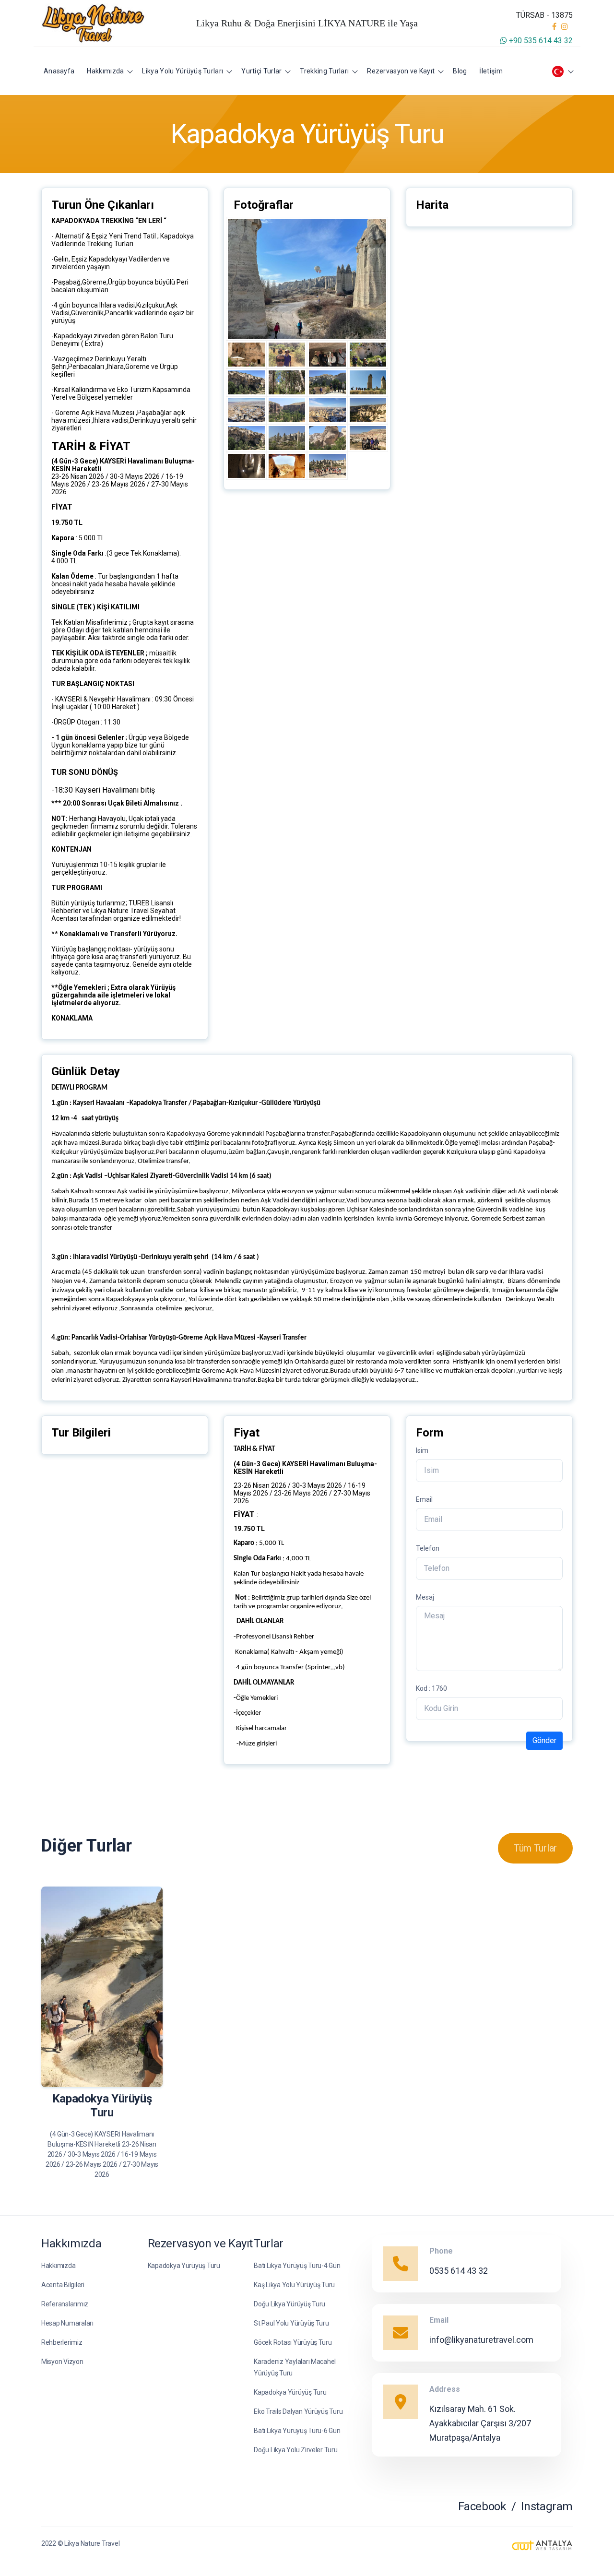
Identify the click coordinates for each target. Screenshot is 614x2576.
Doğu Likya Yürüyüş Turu (289, 2304)
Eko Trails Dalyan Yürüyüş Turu (298, 2411)
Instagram (547, 2506)
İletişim (491, 71)
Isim (422, 1450)
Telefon (428, 1548)
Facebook (482, 2506)
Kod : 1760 (431, 1688)
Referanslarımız (65, 2304)
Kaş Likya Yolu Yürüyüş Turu (294, 2285)
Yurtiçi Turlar (261, 71)
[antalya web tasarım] (542, 2546)
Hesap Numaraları (67, 2323)
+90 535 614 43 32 (540, 41)
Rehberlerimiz (62, 2342)
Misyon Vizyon (62, 2362)
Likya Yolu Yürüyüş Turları (183, 71)
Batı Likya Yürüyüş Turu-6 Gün (297, 2431)
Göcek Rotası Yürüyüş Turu (293, 2342)
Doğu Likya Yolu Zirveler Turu (295, 2450)
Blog (460, 71)
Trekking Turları (324, 71)
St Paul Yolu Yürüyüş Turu (291, 2323)
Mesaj (425, 1597)
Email (424, 1499)
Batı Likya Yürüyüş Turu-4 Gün (297, 2266)
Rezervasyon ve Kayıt (401, 71)
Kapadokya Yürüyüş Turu (184, 2266)
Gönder (544, 1740)
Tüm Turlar (535, 1848)
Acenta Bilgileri (63, 2285)
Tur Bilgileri (134, 2068)
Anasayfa (59, 71)
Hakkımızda (105, 71)
